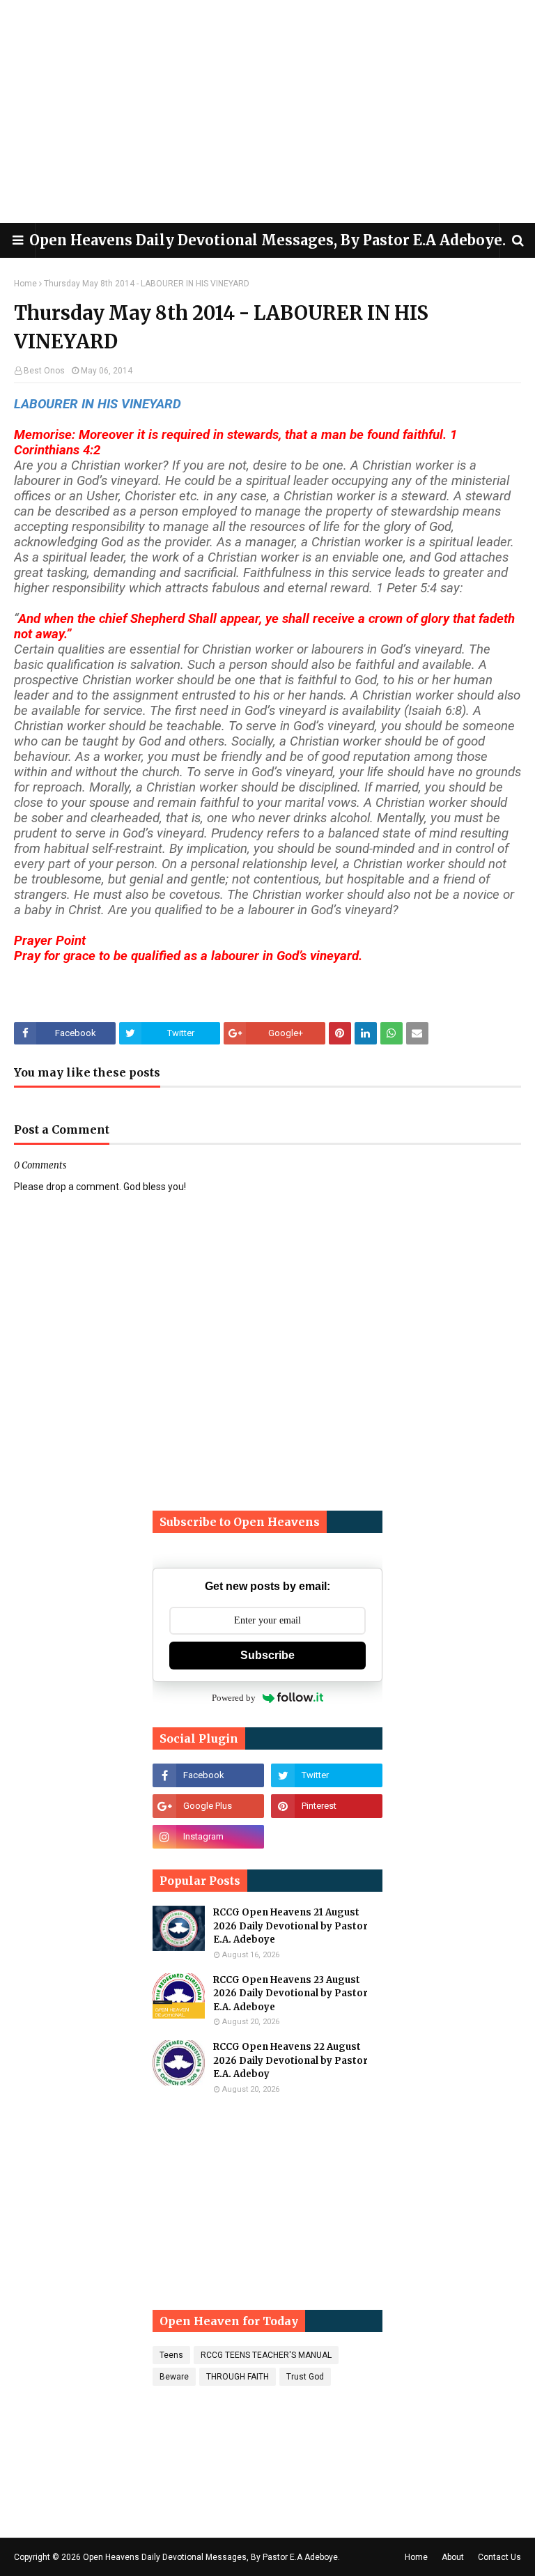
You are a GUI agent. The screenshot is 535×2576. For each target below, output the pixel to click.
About (453, 2557)
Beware (174, 2377)
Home (25, 284)
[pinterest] (327, 1806)
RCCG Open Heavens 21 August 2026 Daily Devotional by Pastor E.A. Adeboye (290, 1926)
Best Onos (44, 371)
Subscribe (267, 1655)
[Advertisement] (267, 111)
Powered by (234, 1698)
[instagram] (208, 1837)
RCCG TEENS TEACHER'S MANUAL (266, 2355)
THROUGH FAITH (238, 2377)
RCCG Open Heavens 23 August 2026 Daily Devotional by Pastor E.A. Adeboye (290, 1993)
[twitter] (327, 1775)
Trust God (305, 2377)
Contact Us (499, 2557)
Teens (171, 2355)
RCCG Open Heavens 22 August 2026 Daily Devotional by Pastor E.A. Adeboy (290, 2060)
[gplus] (208, 1806)
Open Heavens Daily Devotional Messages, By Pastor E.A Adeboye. (267, 240)
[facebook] (208, 1775)
